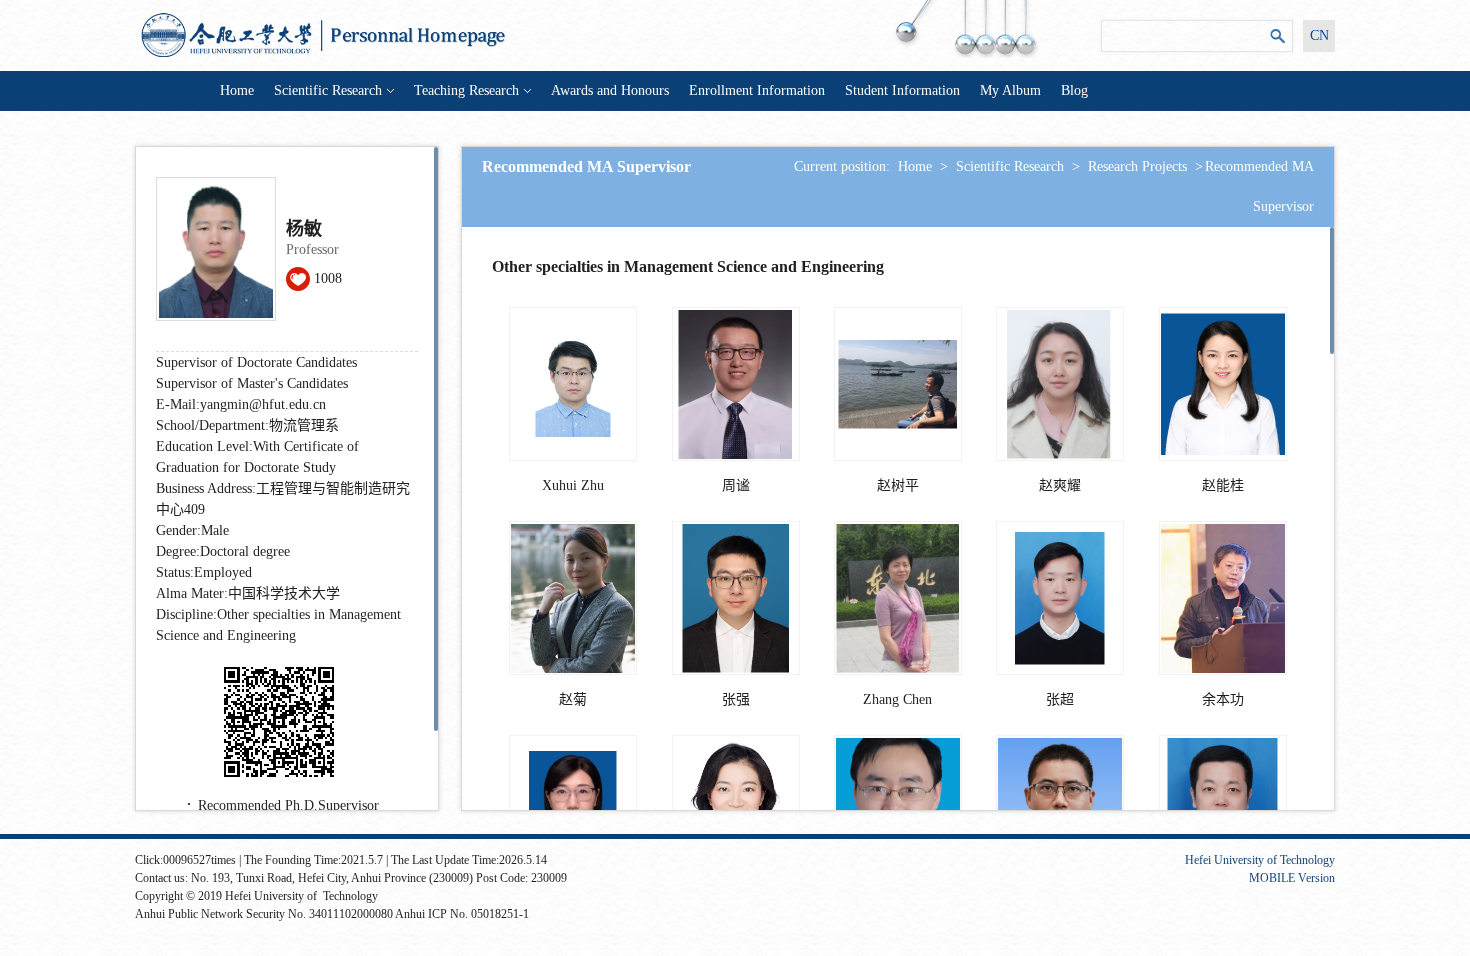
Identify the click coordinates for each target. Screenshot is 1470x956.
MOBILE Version (1292, 878)
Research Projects (1137, 166)
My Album (1010, 90)
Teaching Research (466, 90)
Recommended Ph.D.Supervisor (288, 805)
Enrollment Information (757, 90)
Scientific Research (328, 90)
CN (1319, 35)
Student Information (902, 90)
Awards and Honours (610, 90)
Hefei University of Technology (1260, 860)
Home (237, 90)
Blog (1074, 90)
